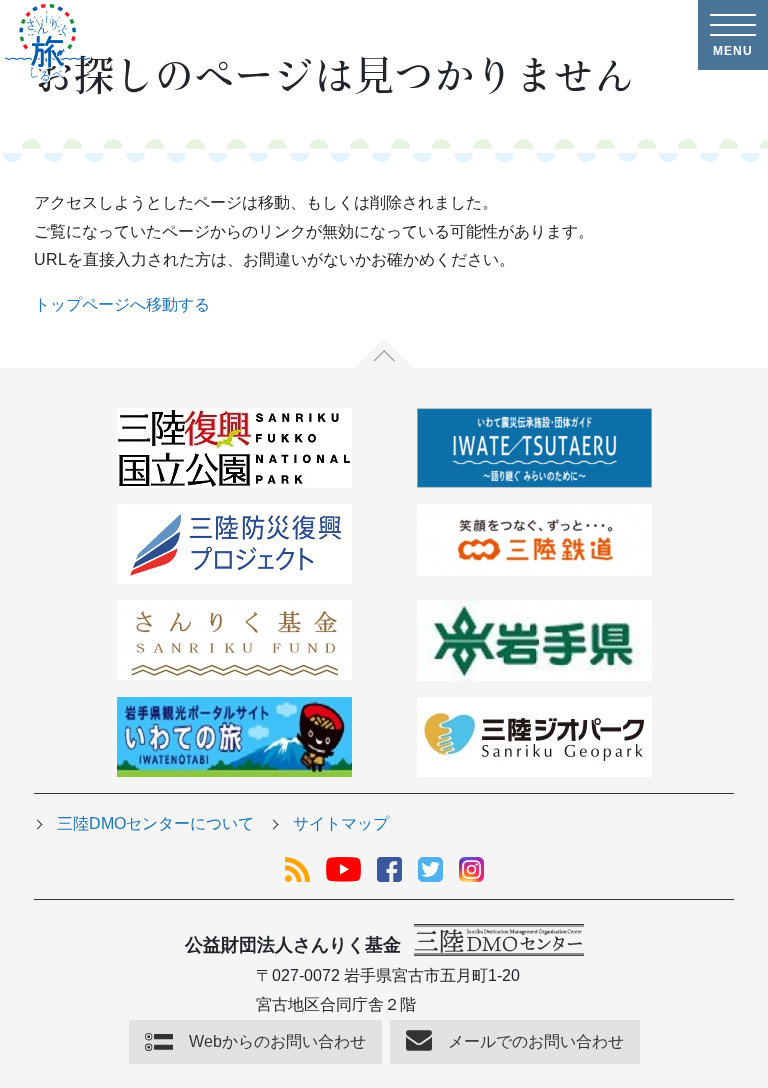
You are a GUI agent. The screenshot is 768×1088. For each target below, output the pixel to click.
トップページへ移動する (122, 304)
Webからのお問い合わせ (277, 1041)
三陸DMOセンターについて (155, 823)
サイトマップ (341, 823)
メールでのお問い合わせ (536, 1041)
